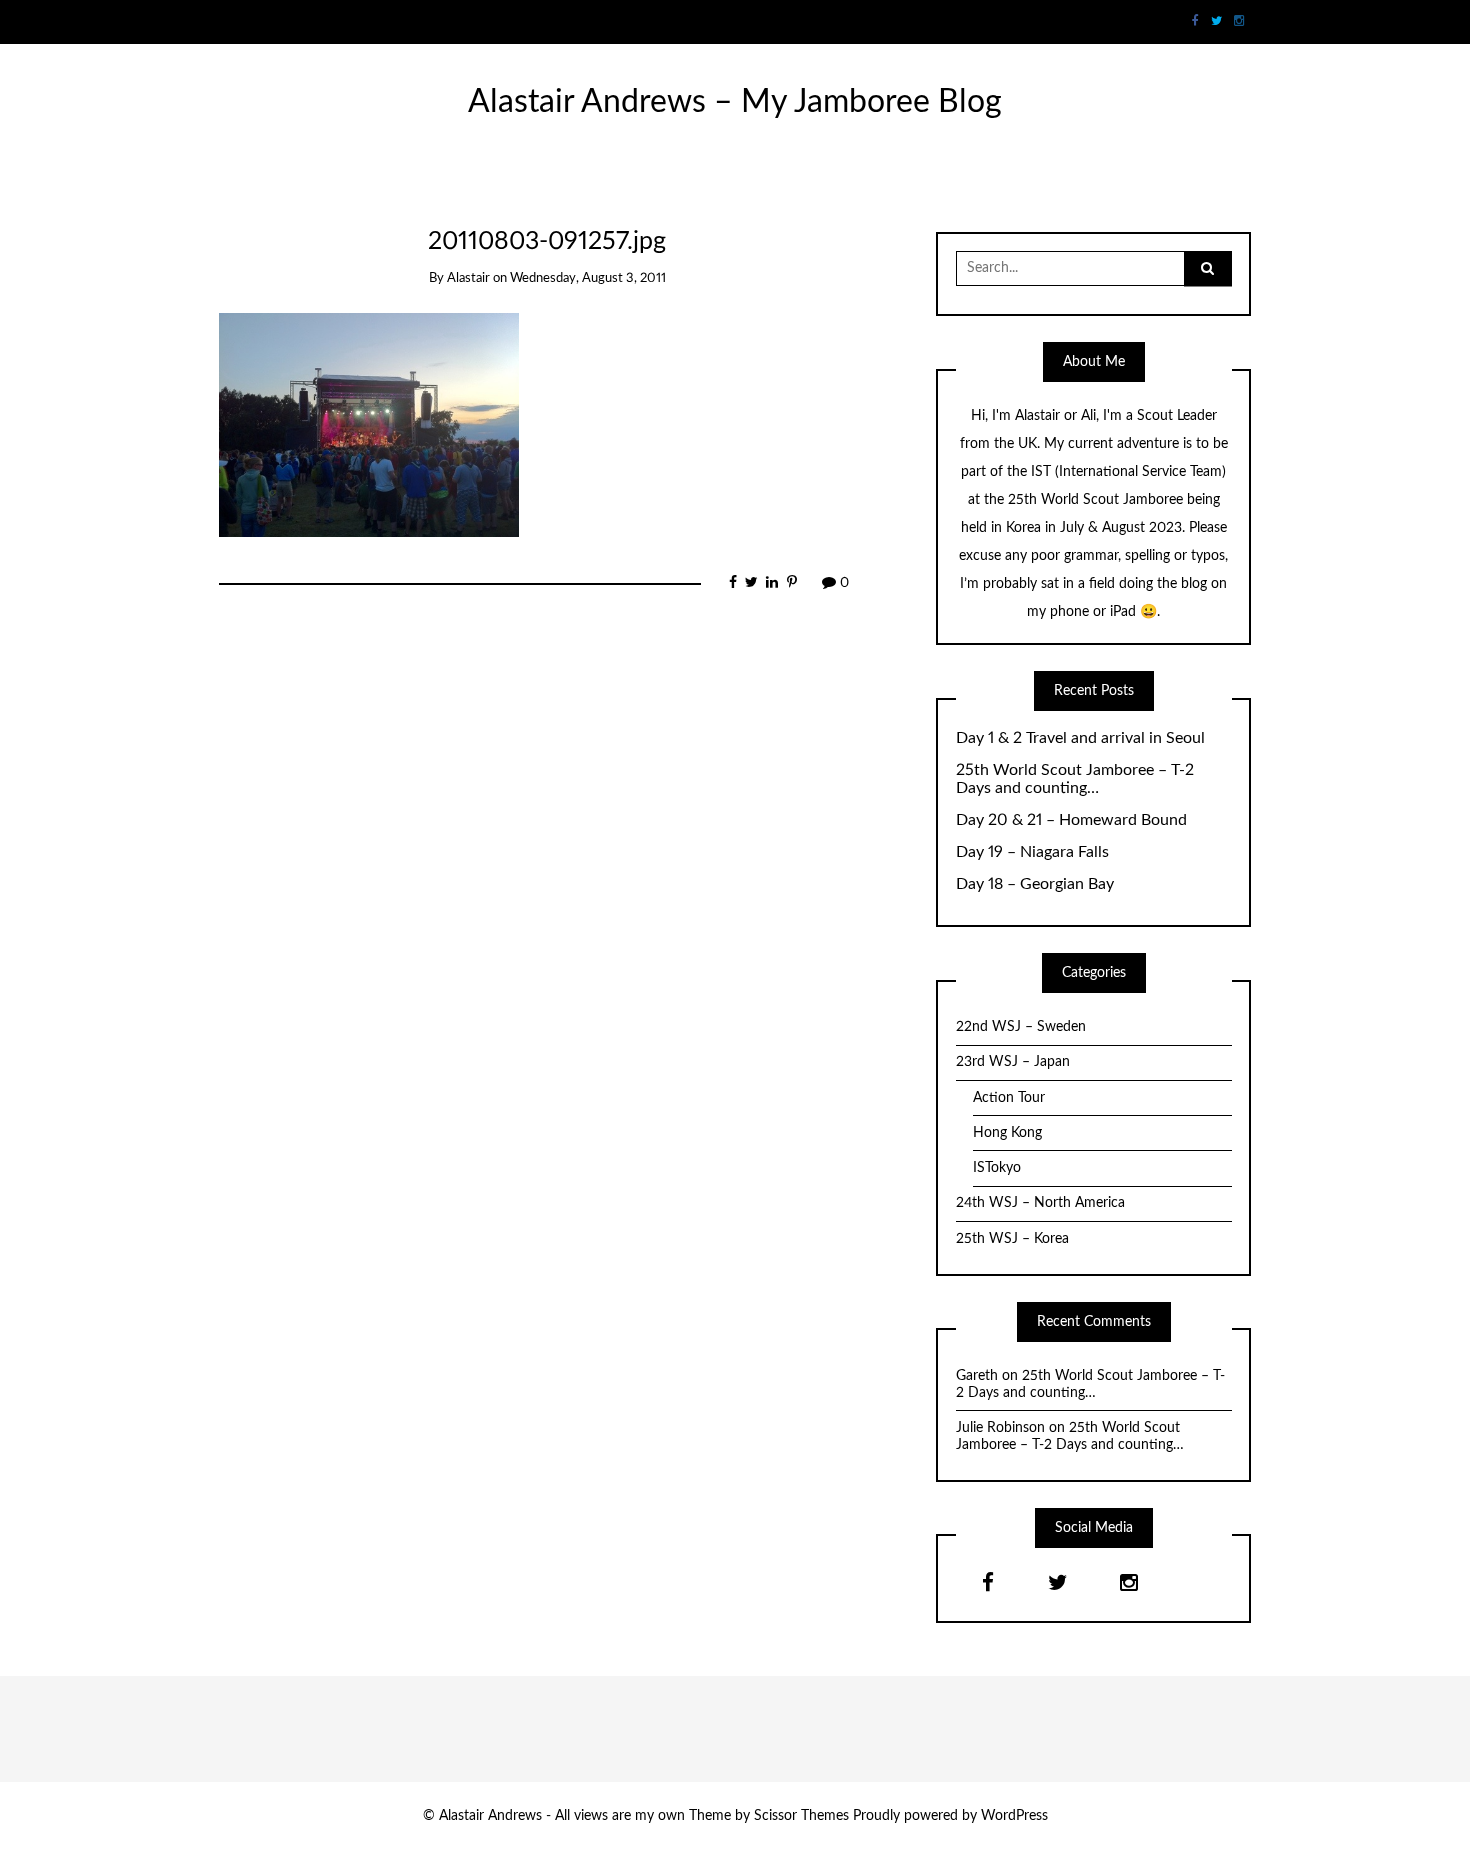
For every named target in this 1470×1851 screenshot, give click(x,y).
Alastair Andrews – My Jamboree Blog (735, 102)
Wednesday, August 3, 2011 (588, 278)
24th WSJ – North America (1040, 1203)
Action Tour (1009, 1098)
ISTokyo (997, 1168)
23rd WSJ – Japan (1013, 1062)
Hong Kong (1007, 1133)
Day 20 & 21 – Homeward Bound (1071, 820)
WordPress (1014, 1816)
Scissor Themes (801, 1816)
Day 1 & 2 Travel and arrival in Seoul (1080, 738)
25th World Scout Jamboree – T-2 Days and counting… (1075, 779)
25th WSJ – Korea (1012, 1239)
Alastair (468, 278)
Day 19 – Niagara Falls (1032, 852)
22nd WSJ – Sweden (1021, 1027)
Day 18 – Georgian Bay (1035, 884)
